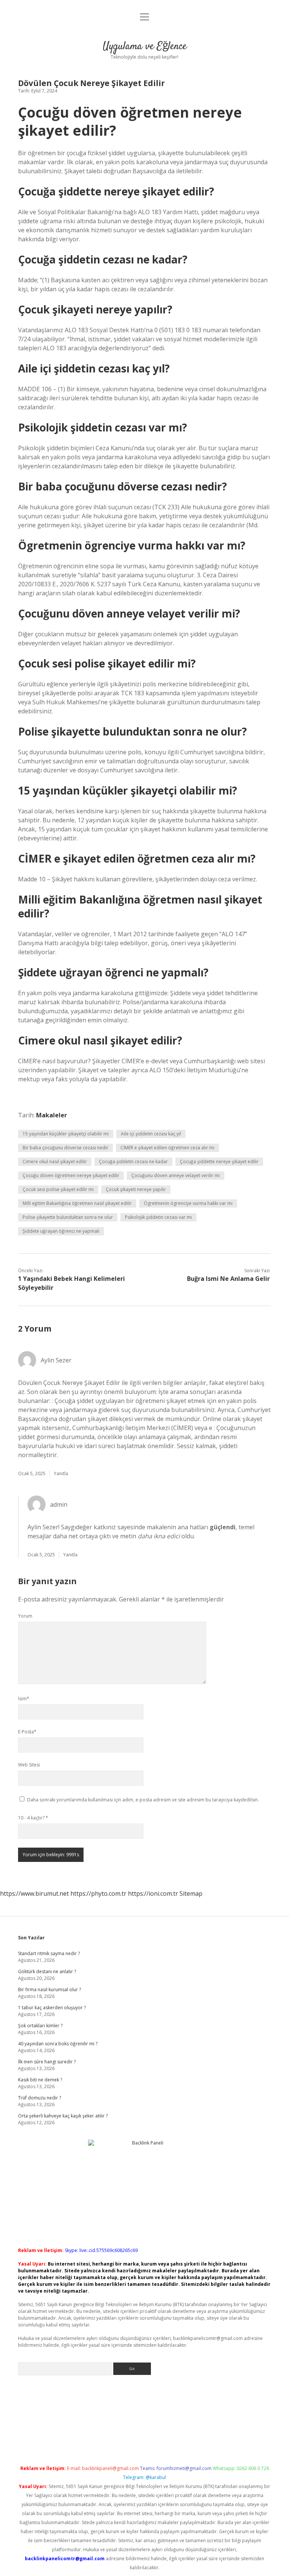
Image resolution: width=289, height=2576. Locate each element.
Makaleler (52, 1115)
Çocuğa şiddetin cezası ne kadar (133, 1162)
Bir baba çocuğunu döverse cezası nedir (65, 1148)
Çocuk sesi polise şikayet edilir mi (58, 1189)
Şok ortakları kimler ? (40, 2026)
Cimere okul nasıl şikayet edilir (55, 1162)
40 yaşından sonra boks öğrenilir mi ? (58, 2044)
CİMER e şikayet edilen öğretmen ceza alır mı (167, 1148)
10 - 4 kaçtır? (33, 1818)
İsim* (24, 1699)
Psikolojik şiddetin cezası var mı (158, 1217)
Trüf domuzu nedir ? (40, 2098)
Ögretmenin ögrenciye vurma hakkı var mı (188, 1203)
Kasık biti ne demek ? (40, 2080)
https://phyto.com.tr (98, 1893)
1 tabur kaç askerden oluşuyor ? (52, 2008)
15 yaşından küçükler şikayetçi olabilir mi (66, 1134)
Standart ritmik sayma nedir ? (49, 1953)
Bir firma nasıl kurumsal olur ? (49, 1990)
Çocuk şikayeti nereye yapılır (136, 1189)
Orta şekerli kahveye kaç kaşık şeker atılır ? (63, 2116)
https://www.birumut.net (34, 1893)
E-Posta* (27, 1732)
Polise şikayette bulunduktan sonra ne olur (68, 1217)
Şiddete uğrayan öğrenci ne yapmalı (61, 1231)
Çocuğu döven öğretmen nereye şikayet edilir (71, 1175)
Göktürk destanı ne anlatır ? (47, 1971)
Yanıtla (61, 1473)
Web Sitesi (29, 1765)
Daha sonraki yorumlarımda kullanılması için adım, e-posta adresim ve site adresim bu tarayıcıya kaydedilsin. (143, 1800)
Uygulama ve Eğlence (145, 47)
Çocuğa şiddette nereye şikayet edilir (219, 1162)
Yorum (25, 1616)
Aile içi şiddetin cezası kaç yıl (151, 1134)
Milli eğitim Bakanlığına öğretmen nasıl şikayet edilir (77, 1203)
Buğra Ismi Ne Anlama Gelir (228, 1279)
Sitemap (191, 1893)
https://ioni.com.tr (153, 1893)
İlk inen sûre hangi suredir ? (47, 2062)
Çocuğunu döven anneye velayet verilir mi (176, 1175)
